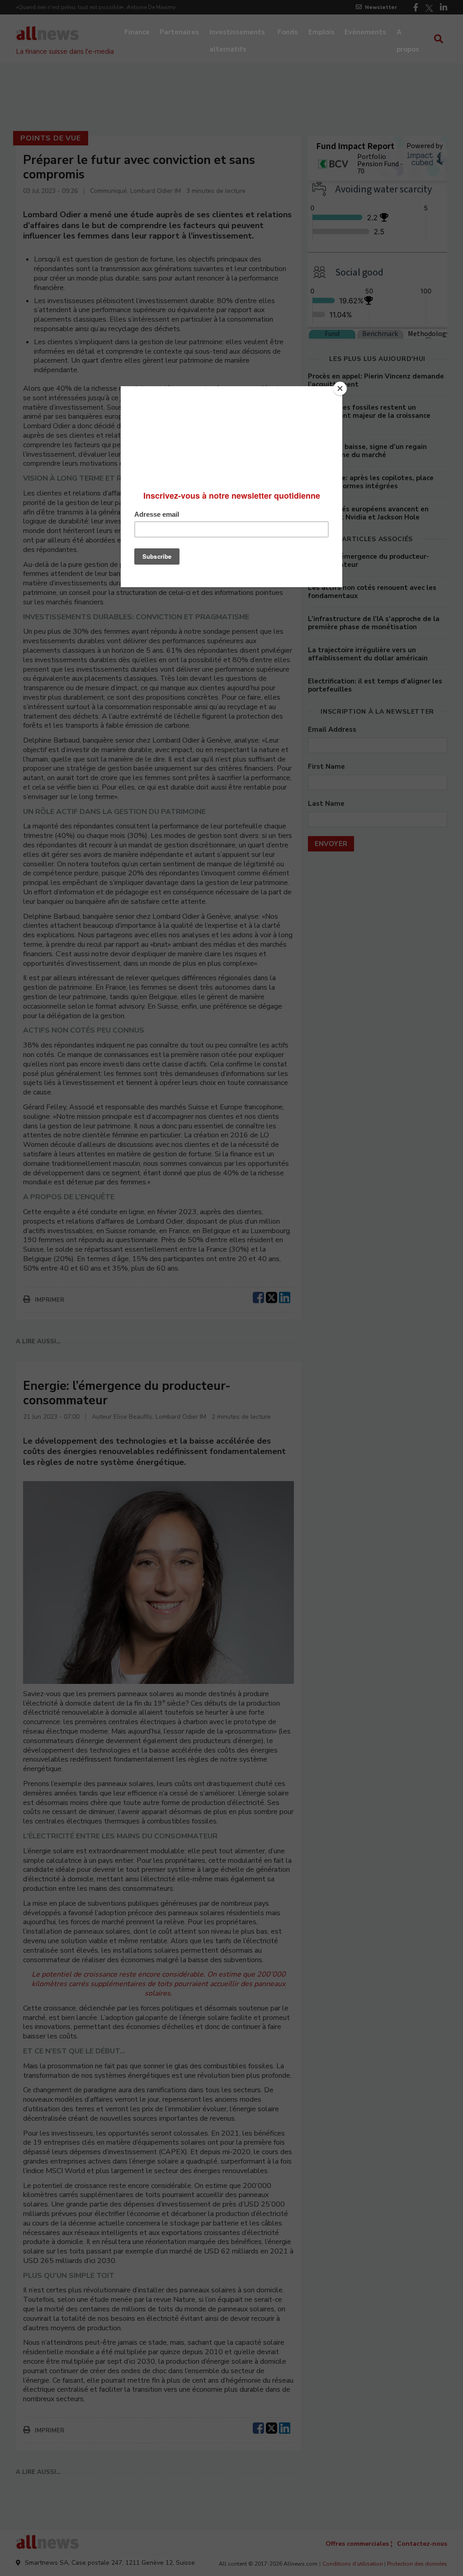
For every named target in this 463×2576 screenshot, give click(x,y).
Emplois (321, 32)
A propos (408, 33)
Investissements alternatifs (237, 33)
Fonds (288, 32)
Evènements (365, 32)
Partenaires (179, 32)
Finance (137, 32)
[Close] (340, 388)
